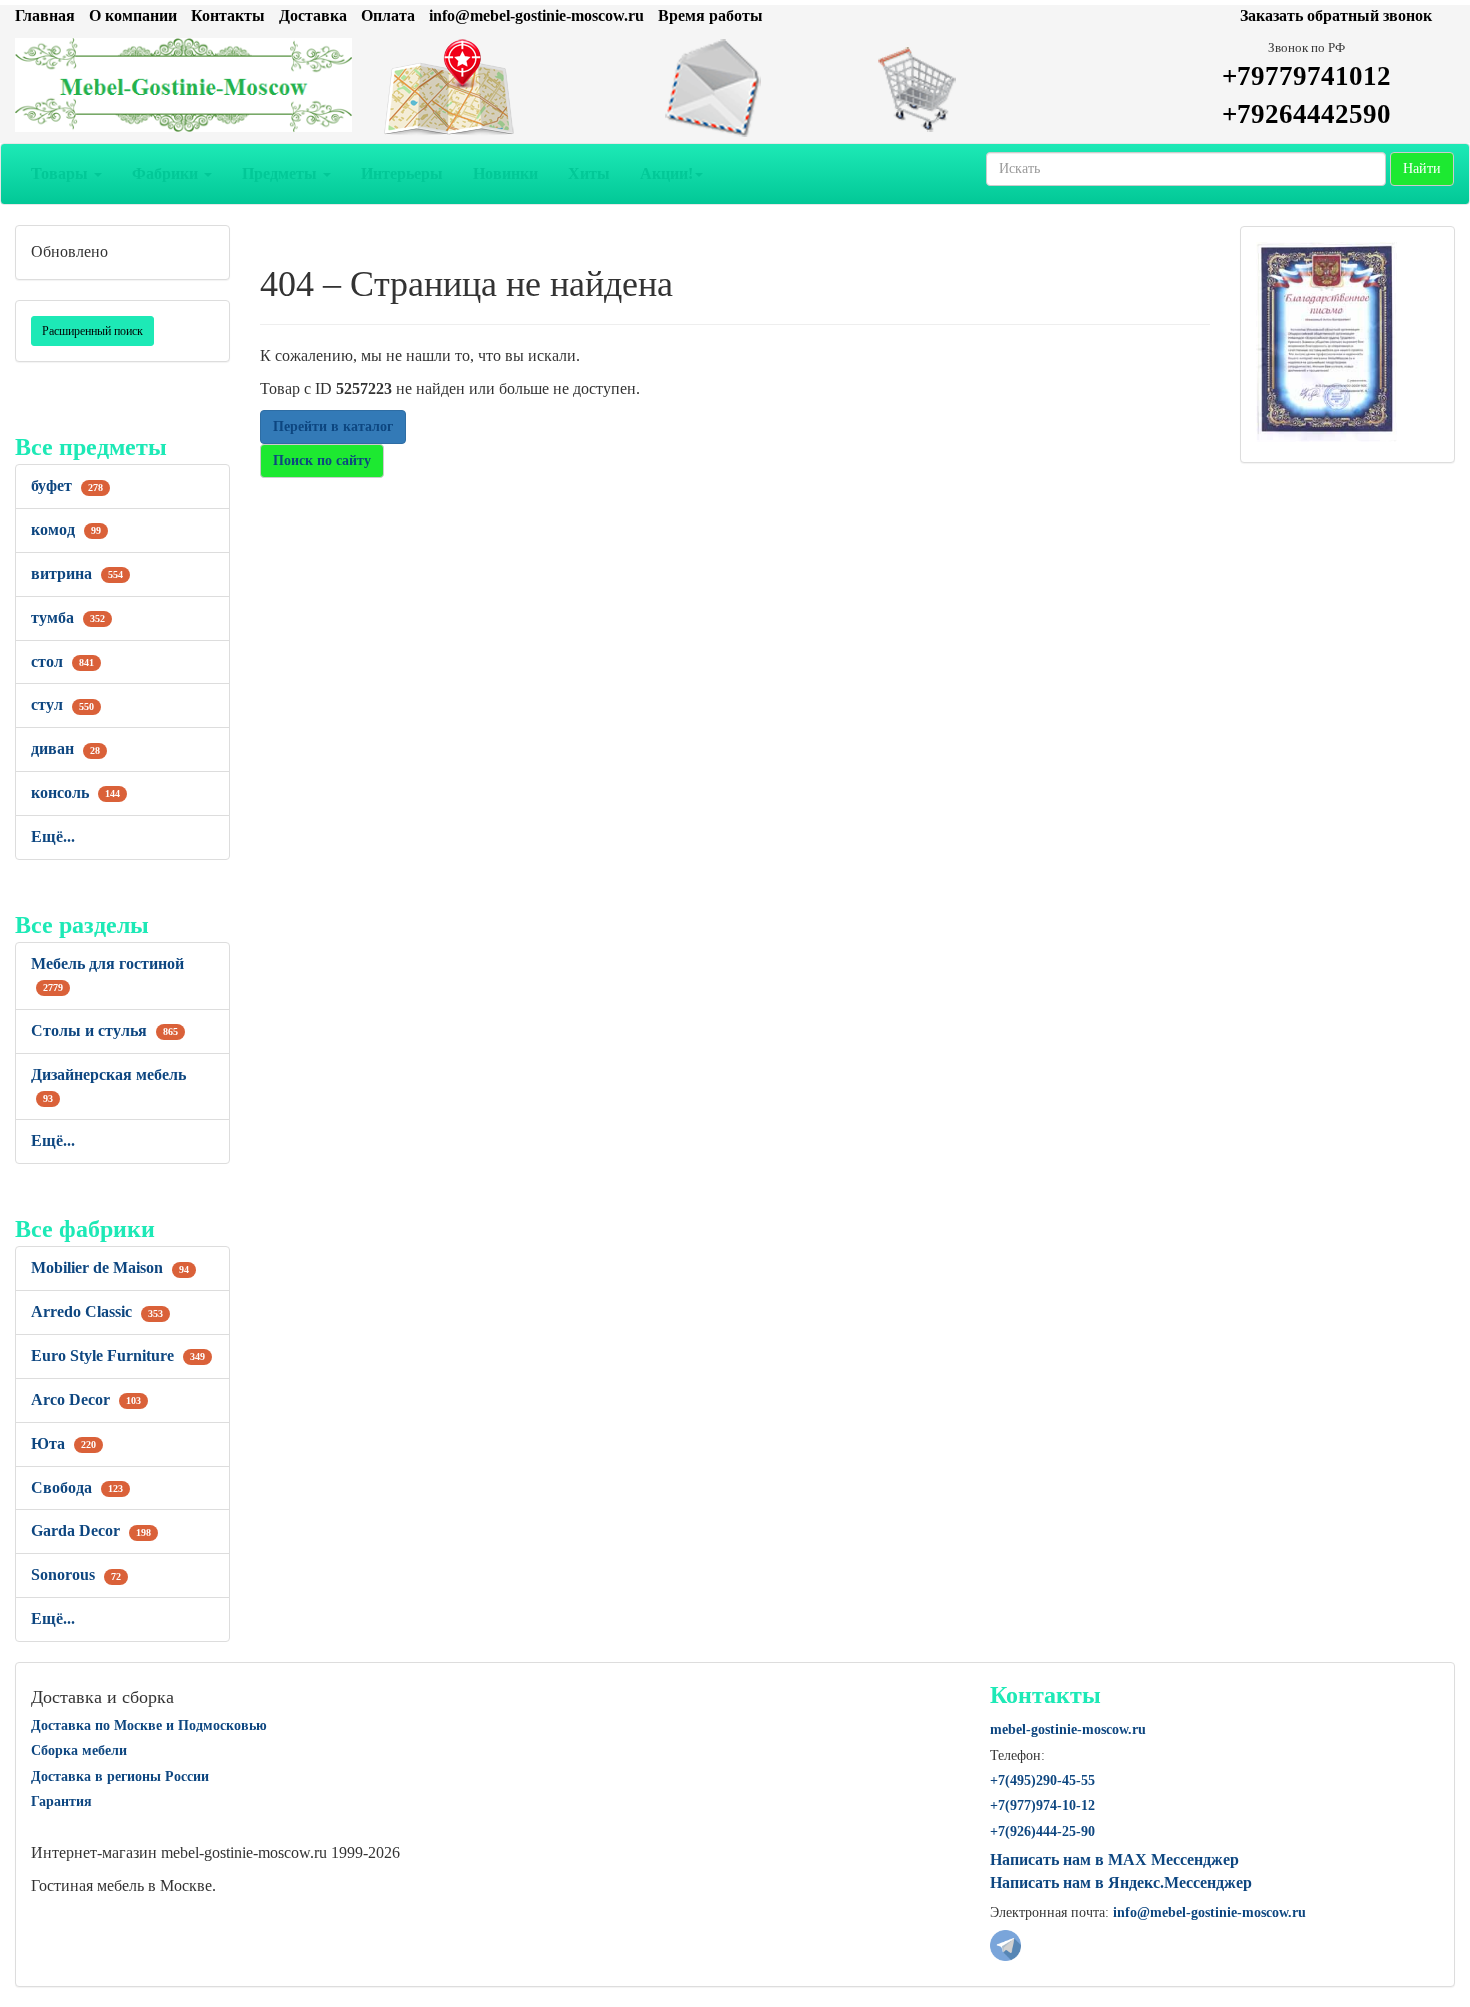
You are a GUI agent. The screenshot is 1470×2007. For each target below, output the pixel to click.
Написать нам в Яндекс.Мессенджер (1121, 1882)
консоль (75, 792)
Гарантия (61, 1801)
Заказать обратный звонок (1336, 15)
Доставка (313, 15)
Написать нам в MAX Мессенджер (1114, 1859)
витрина (77, 573)
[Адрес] (490, 88)
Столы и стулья (104, 1030)
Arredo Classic (97, 1311)
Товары (61, 173)
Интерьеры (402, 173)
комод (66, 529)
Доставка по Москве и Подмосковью (149, 1725)
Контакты (228, 15)
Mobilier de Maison (110, 1267)
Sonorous (76, 1574)
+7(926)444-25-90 (1042, 1831)
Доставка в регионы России (120, 1776)
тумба (68, 617)
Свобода (77, 1487)
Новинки (505, 173)
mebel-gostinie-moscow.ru (1068, 1729)
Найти (1422, 168)
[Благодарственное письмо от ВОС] (1326, 340)
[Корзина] (980, 88)
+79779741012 (1306, 76)
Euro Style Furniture (118, 1355)
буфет (67, 485)
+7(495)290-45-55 (1042, 1780)
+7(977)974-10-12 (1042, 1805)
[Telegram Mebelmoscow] (1005, 1943)
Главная (45, 15)
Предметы (281, 173)
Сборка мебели (79, 1750)
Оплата (388, 15)
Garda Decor (91, 1530)
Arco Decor (86, 1399)
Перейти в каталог (333, 426)
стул (62, 704)
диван (65, 748)
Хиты (589, 173)
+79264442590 (1306, 114)
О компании (133, 15)
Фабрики (167, 173)
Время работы (710, 15)
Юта (63, 1443)
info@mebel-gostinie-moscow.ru (536, 15)
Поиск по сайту (322, 460)
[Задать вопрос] (735, 88)
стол (62, 661)
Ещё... (53, 836)
